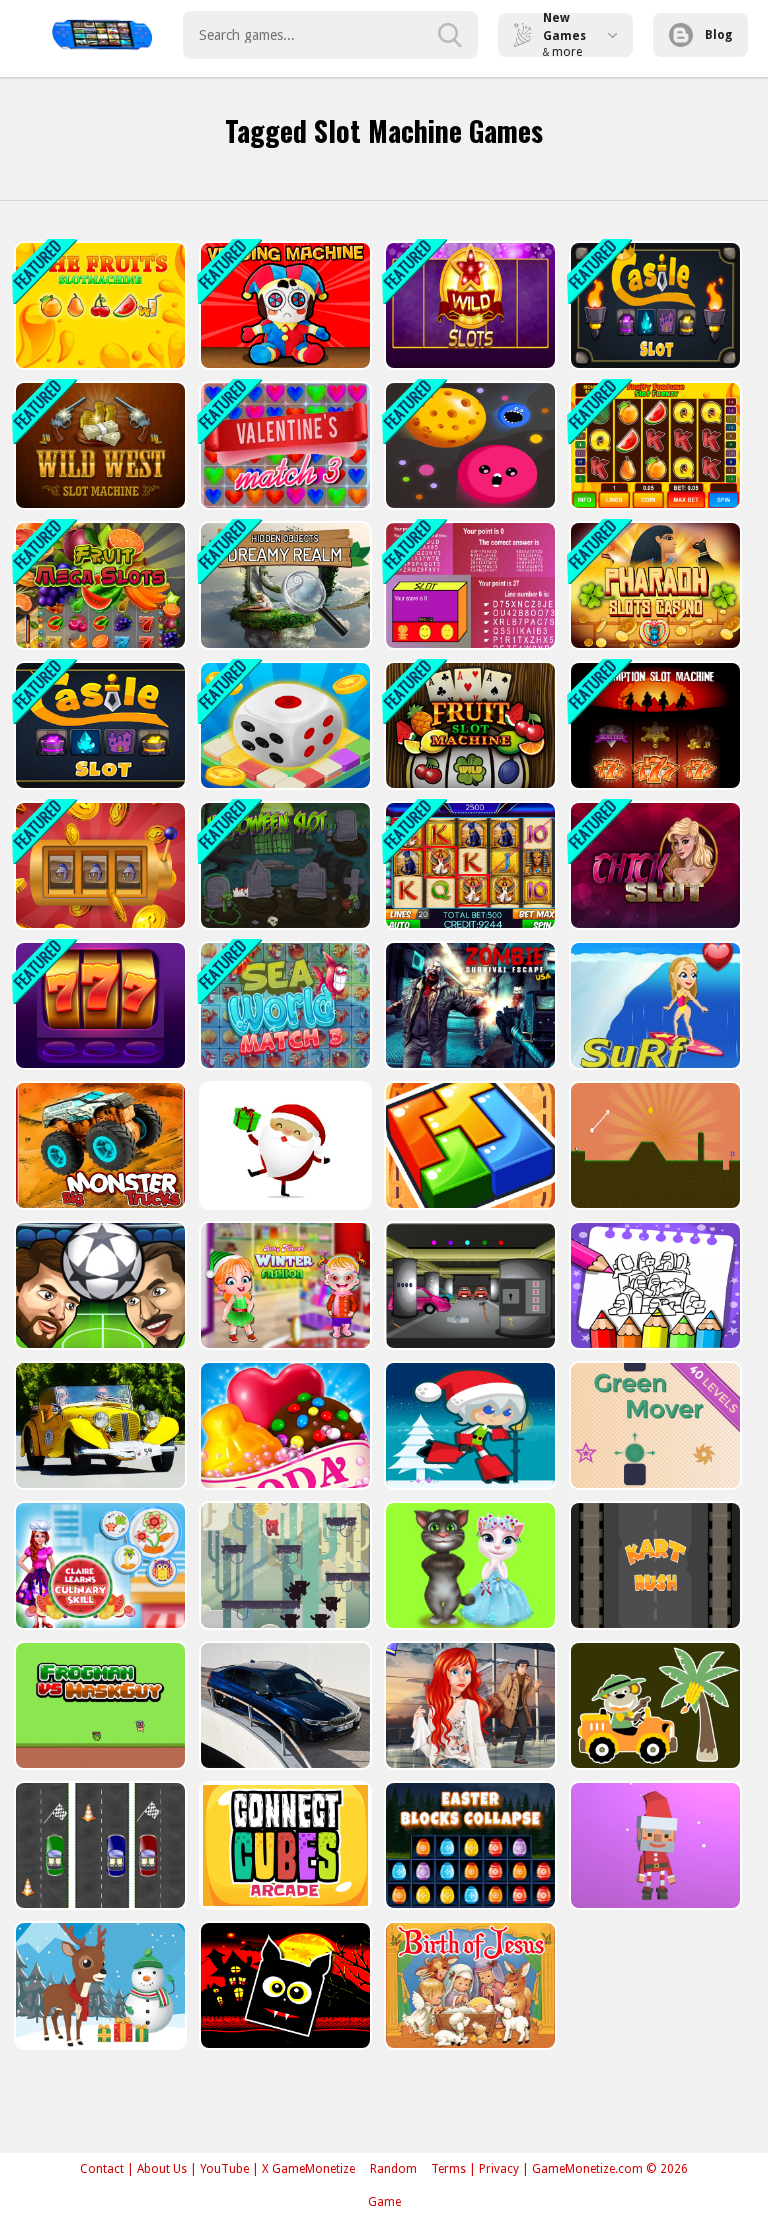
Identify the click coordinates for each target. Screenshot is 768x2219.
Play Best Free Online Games (101, 35)
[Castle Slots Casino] (98, 865)
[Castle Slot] (98, 725)
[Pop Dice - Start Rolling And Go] (283, 725)
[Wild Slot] (468, 305)
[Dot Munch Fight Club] (468, 445)
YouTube (224, 2169)
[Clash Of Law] (468, 585)
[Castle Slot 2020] (653, 305)
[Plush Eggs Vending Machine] (283, 305)
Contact (102, 2169)
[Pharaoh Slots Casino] (653, 585)
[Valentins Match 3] (283, 445)
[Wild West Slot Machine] (98, 445)
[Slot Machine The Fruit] (98, 305)
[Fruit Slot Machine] (468, 725)
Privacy (499, 2169)
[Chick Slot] (653, 865)
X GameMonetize (308, 2169)
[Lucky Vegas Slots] (98, 1005)
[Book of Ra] (468, 865)
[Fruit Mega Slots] (98, 585)
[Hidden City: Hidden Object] (283, 585)
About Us (162, 2169)
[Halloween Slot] (283, 865)
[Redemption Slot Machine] (653, 725)
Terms (448, 2169)
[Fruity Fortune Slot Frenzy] (653, 445)
